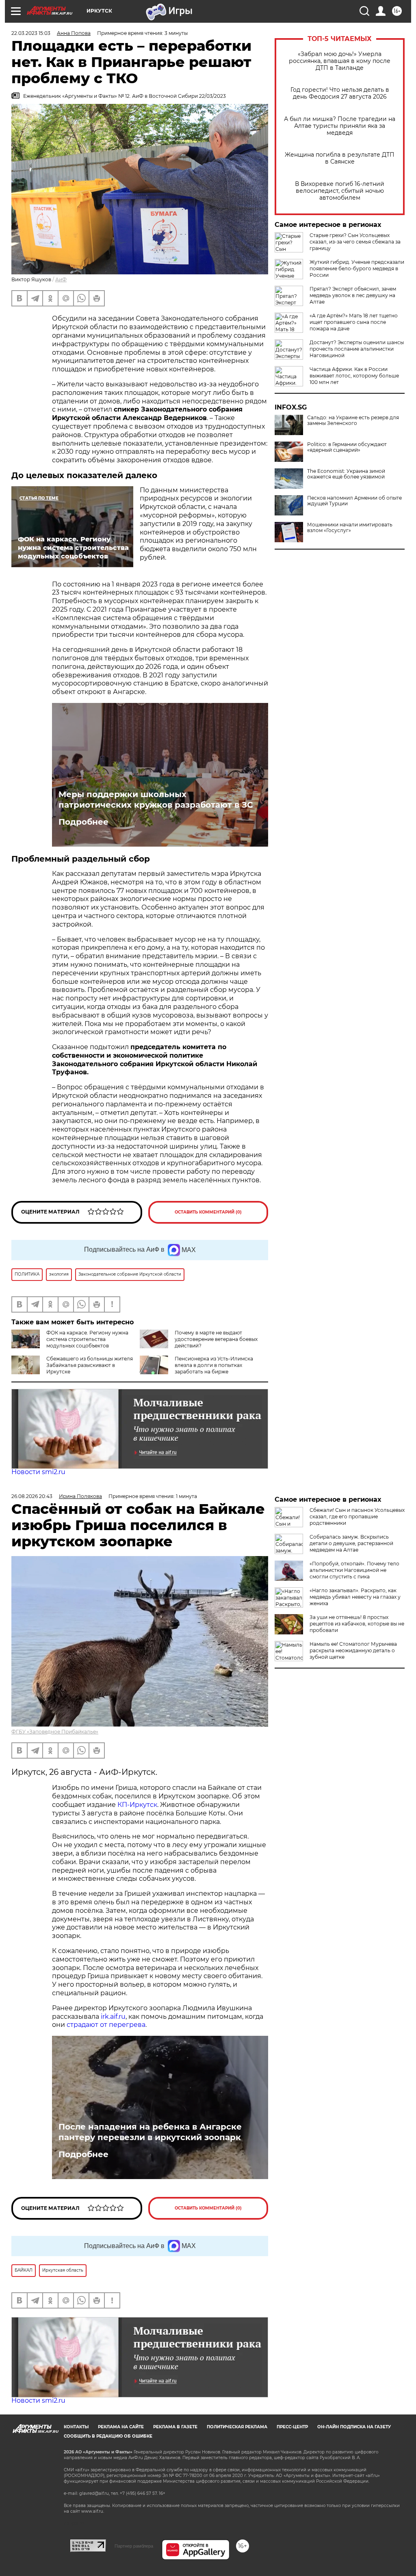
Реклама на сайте (121, 2427)
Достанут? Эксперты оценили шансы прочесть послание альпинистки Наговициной (357, 349)
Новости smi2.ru (38, 1472)
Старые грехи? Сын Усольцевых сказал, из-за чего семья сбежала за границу (355, 242)
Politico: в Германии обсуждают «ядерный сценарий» (347, 447)
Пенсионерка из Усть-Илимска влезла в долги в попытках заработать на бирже (214, 1365)
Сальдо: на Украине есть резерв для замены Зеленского (353, 420)
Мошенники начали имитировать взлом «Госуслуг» (350, 528)
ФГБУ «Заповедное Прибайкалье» (55, 1732)
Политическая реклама (237, 2427)
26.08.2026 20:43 (32, 1496)
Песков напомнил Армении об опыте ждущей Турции (354, 501)
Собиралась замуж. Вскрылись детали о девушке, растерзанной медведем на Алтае (351, 1543)
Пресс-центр (292, 2427)
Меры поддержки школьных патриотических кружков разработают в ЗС (156, 800)
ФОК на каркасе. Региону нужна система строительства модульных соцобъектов (87, 1339)
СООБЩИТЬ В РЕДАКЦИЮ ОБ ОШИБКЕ (108, 2436)
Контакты (76, 2427)
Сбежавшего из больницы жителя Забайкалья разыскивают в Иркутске (90, 1365)
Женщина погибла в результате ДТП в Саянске (340, 158)
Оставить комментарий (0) (208, 1212)
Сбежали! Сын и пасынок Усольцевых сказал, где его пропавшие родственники (357, 1516)
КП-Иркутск (137, 1805)
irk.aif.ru (113, 2017)
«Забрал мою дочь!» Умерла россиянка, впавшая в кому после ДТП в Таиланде (340, 61)
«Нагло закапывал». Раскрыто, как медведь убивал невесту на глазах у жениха (355, 1597)
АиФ (61, 279)
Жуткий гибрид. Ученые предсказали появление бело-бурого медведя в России (357, 268)
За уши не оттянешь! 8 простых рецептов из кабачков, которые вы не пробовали (357, 1624)
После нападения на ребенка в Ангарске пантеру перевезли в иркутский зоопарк (150, 2132)
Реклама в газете (175, 2427)
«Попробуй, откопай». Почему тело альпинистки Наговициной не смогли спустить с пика (354, 1570)
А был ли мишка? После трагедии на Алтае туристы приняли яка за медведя (340, 126)
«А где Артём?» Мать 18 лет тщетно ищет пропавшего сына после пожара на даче (354, 322)
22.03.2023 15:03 (31, 33)
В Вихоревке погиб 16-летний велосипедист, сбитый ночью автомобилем (340, 191)
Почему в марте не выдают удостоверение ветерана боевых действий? (216, 1339)
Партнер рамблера (134, 2546)
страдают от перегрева (106, 2025)
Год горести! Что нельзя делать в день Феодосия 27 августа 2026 (340, 93)
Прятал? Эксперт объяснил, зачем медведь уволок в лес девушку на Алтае (353, 295)
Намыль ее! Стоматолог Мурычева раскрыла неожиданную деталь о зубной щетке (353, 1650)
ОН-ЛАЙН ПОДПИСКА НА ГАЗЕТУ (354, 2427)
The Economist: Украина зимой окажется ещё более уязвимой (346, 474)
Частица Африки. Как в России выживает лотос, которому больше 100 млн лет (354, 376)
